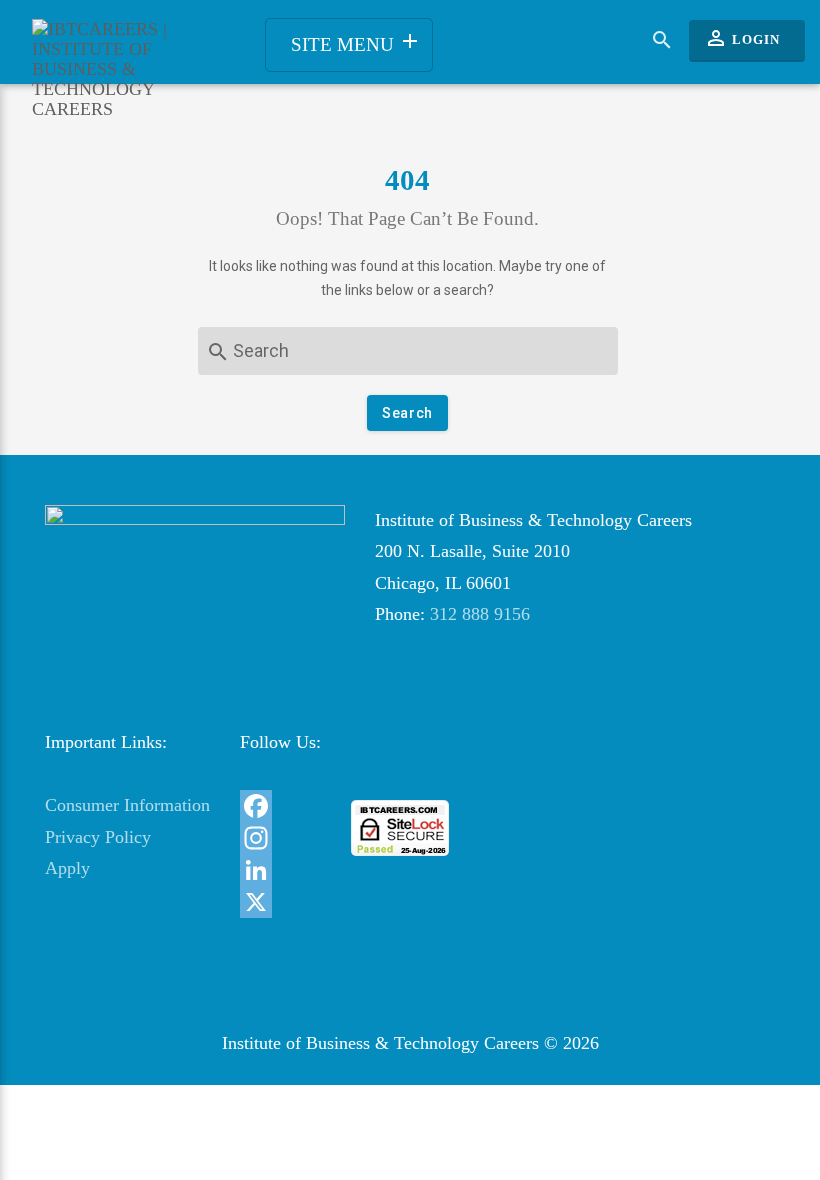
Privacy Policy (98, 837)
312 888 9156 (480, 614)
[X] (280, 902)
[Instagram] (280, 838)
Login (742, 38)
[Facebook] (280, 806)
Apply (67, 868)
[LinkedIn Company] (280, 870)
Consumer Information (127, 805)
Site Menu (356, 42)
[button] (401, 763)
